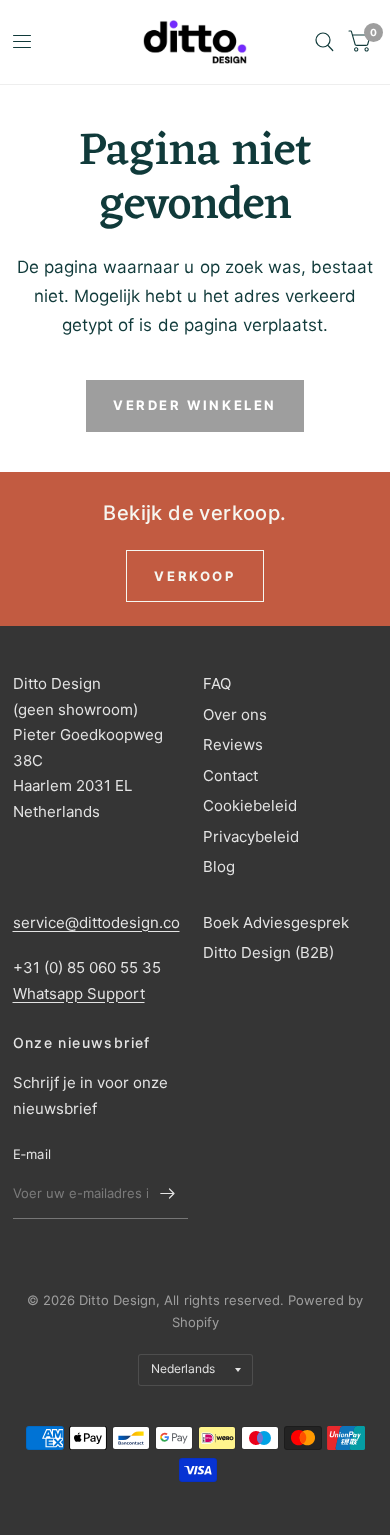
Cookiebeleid (250, 805)
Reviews (233, 744)
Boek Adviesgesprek (276, 922)
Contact (230, 775)
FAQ (217, 683)
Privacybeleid (251, 836)
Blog (219, 866)
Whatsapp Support (79, 993)
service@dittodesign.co (96, 922)
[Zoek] (324, 42)
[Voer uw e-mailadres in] (168, 1193)
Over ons (235, 714)
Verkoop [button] (194, 576)
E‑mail (32, 1154)
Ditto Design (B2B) (268, 952)
